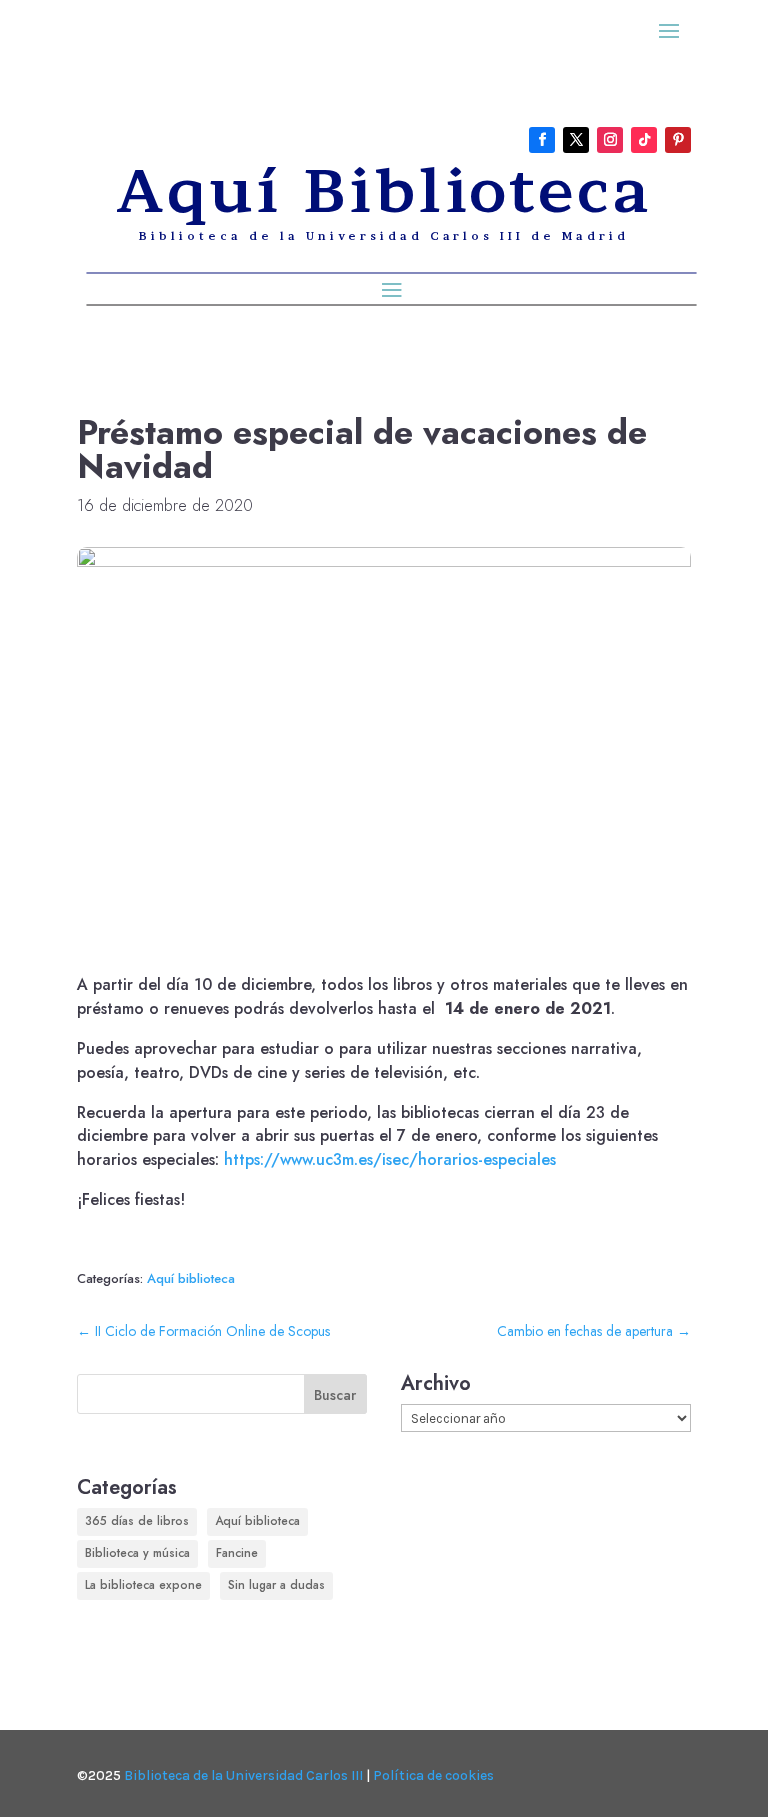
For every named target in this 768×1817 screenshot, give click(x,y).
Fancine (237, 1553)
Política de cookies (433, 1775)
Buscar (335, 1395)
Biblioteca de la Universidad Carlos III (243, 1775)
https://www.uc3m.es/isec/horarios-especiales (390, 1159)
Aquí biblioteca (191, 1278)
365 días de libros (137, 1521)
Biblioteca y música (137, 1553)
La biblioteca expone (143, 1585)
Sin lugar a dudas (276, 1585)
